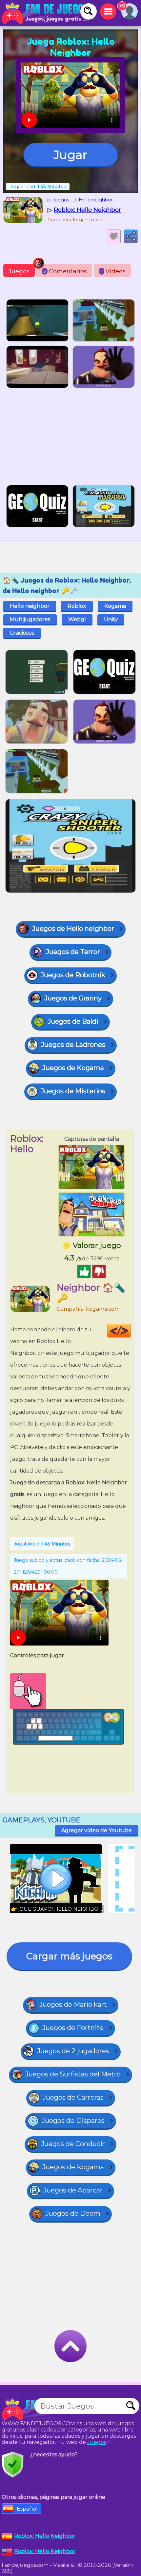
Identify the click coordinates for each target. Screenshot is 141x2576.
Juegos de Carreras (73, 2097)
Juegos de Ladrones (73, 1045)
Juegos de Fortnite (73, 2028)
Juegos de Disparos (73, 2121)
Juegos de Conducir (73, 2144)
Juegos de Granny (73, 998)
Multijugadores (30, 619)
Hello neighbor (30, 606)
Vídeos (113, 271)
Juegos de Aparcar (73, 2190)
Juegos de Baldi (73, 1021)
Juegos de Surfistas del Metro (73, 2074)
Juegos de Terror (73, 952)
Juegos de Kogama (73, 1068)
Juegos (19, 271)
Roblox (77, 606)
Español (27, 2509)
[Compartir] (131, 236)
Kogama (115, 606)
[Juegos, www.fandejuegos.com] (46, 13)
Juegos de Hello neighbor (73, 929)
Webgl (77, 619)
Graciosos (22, 633)
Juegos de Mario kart (73, 2005)
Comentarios (65, 271)
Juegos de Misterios (73, 1091)
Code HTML (131, 1331)
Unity (111, 619)
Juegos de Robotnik (73, 975)
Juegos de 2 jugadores (73, 2051)
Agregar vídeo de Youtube (97, 1830)
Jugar (70, 155)
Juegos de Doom (73, 2213)
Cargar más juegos (69, 1956)
